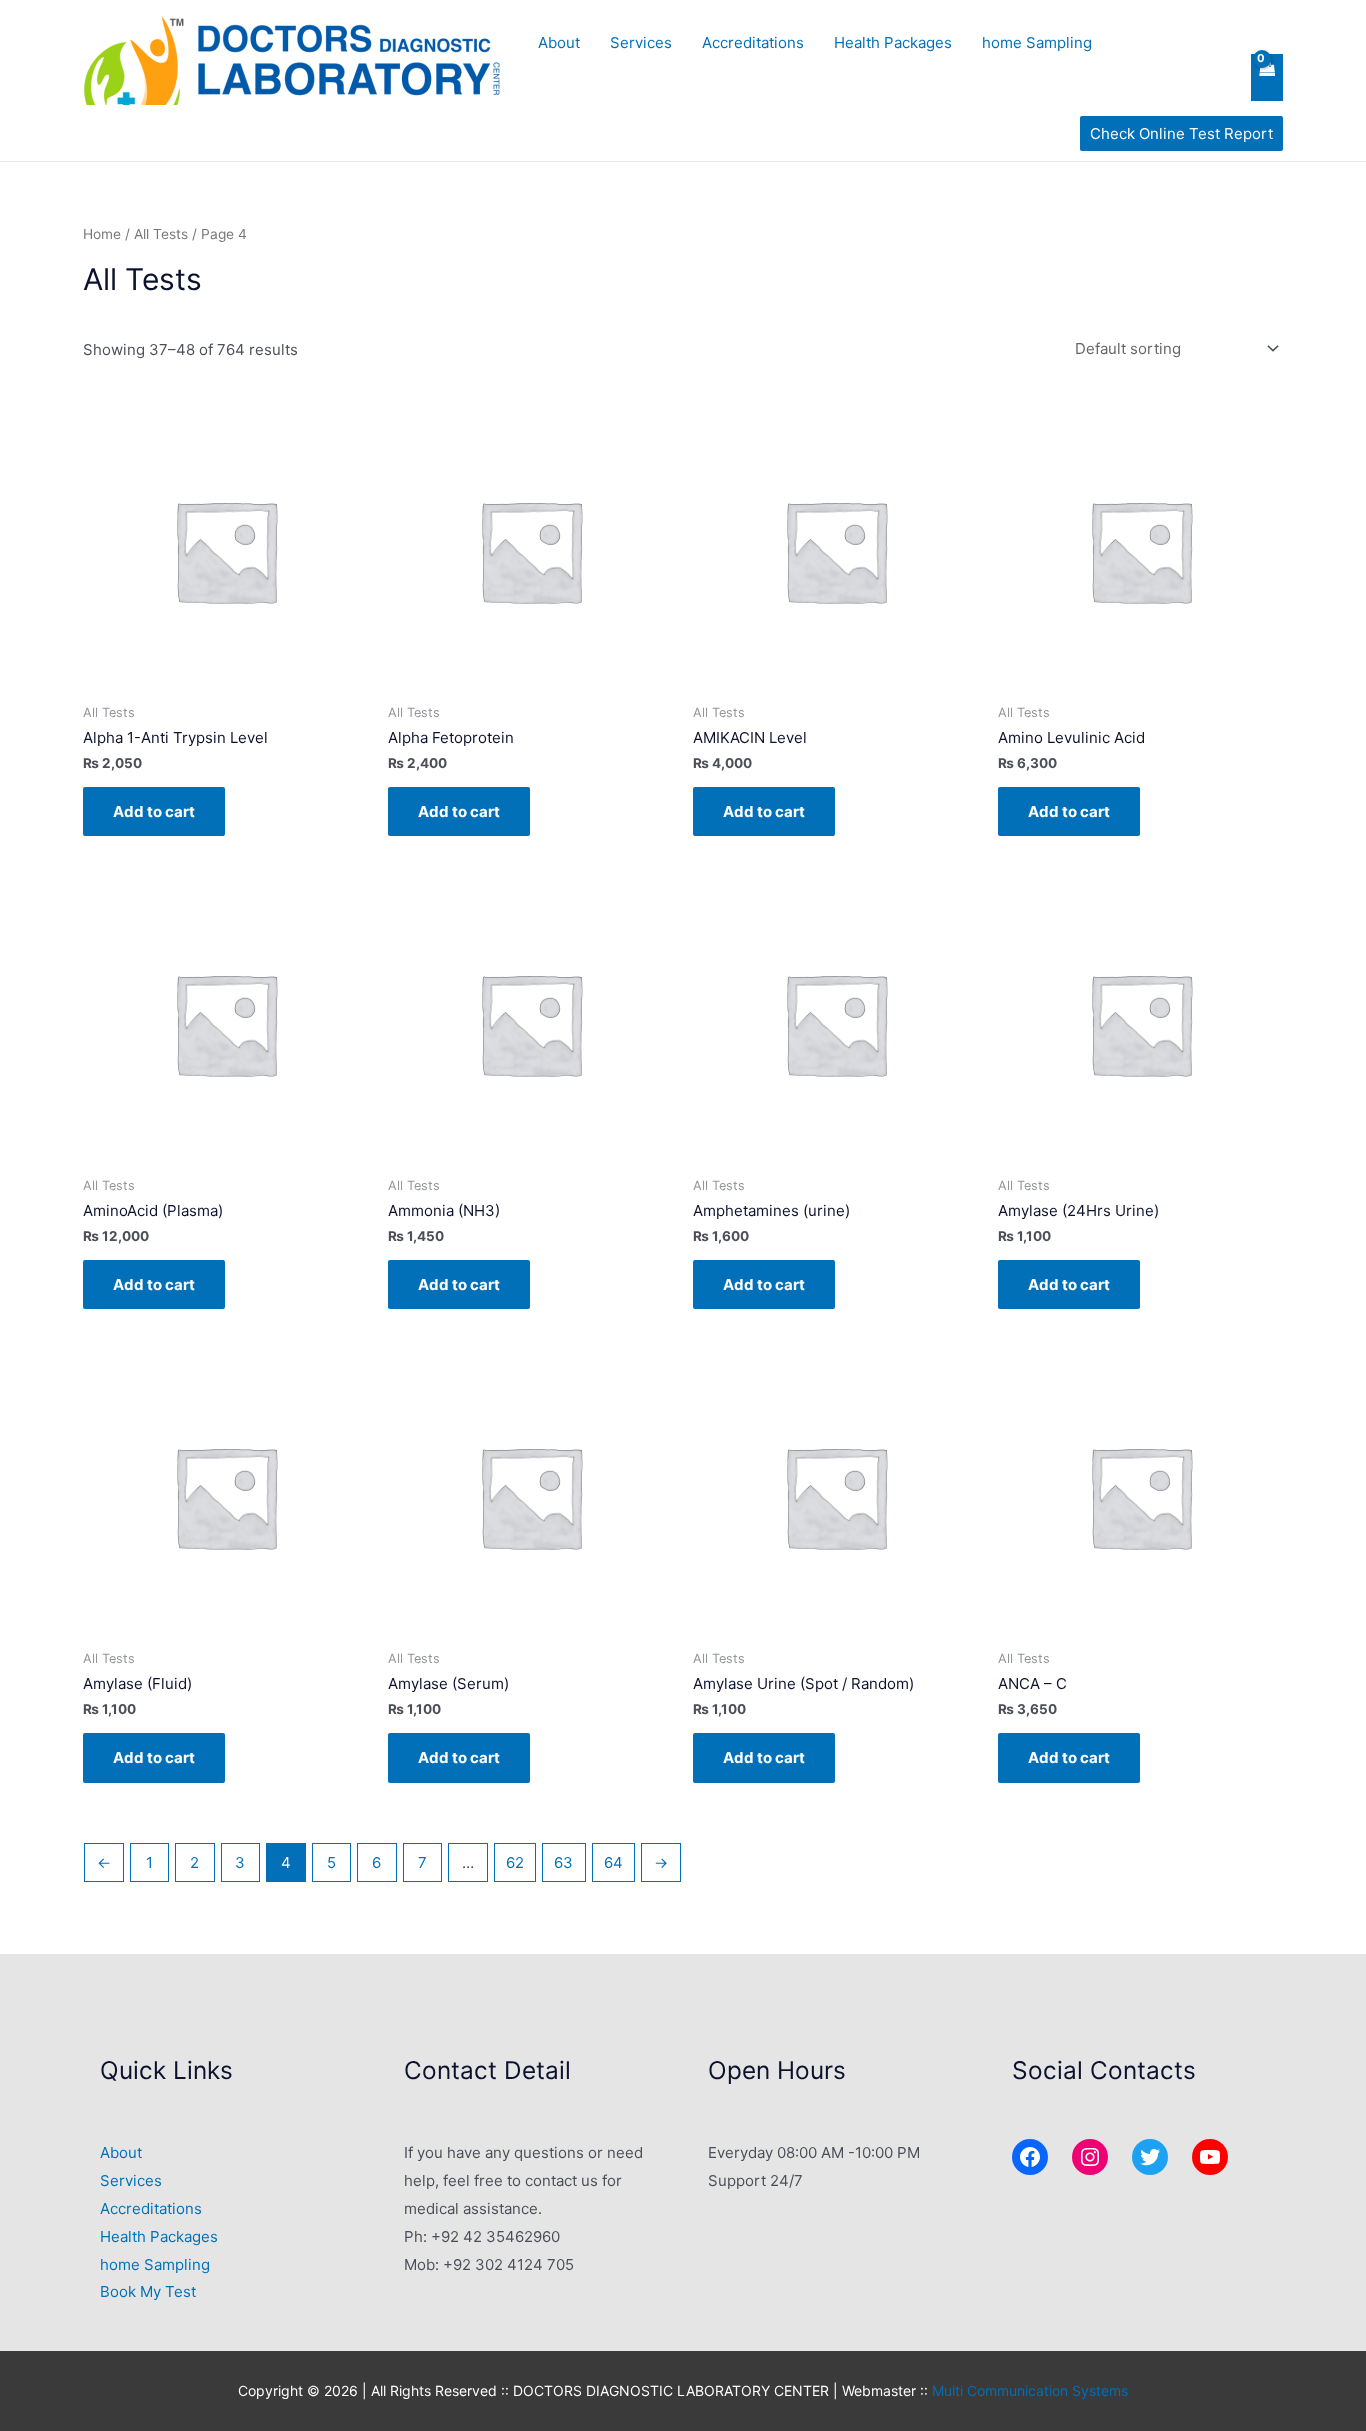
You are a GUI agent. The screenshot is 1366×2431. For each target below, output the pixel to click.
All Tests (161, 234)
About (559, 42)
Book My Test (148, 2291)
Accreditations (753, 42)
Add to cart (154, 811)
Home (102, 234)
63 (563, 1862)
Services (641, 42)
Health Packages (893, 42)
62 (515, 1862)
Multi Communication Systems (1030, 2390)
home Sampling (1037, 42)
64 (613, 1862)
